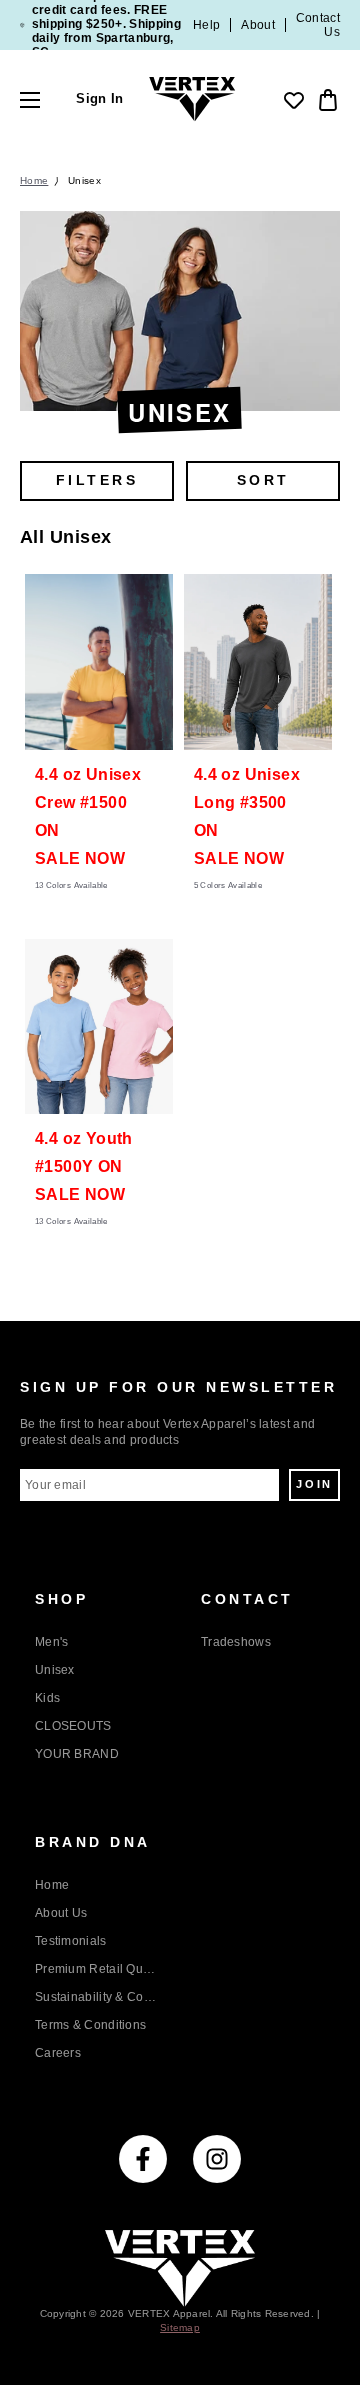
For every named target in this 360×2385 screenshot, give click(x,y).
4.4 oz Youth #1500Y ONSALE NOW (84, 1166)
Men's (52, 1642)
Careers (58, 2053)
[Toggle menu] (47, 100)
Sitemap (180, 2327)
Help (206, 25)
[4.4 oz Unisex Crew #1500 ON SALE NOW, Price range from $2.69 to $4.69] (99, 661)
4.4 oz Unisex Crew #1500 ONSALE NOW (88, 816)
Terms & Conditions (90, 2025)
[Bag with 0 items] (325, 100)
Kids (47, 1698)
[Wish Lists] (294, 100)
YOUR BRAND (77, 1754)
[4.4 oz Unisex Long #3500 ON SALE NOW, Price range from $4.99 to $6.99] (258, 661)
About (258, 25)
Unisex (55, 1670)
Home (52, 1885)
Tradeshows (236, 1642)
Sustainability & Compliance (97, 1997)
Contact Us (318, 25)
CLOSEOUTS (73, 1726)
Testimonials (71, 1941)
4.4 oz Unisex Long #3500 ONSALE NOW (247, 816)
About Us (61, 1913)
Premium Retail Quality (97, 1969)
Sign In (99, 99)
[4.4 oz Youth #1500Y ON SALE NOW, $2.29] (99, 1026)
